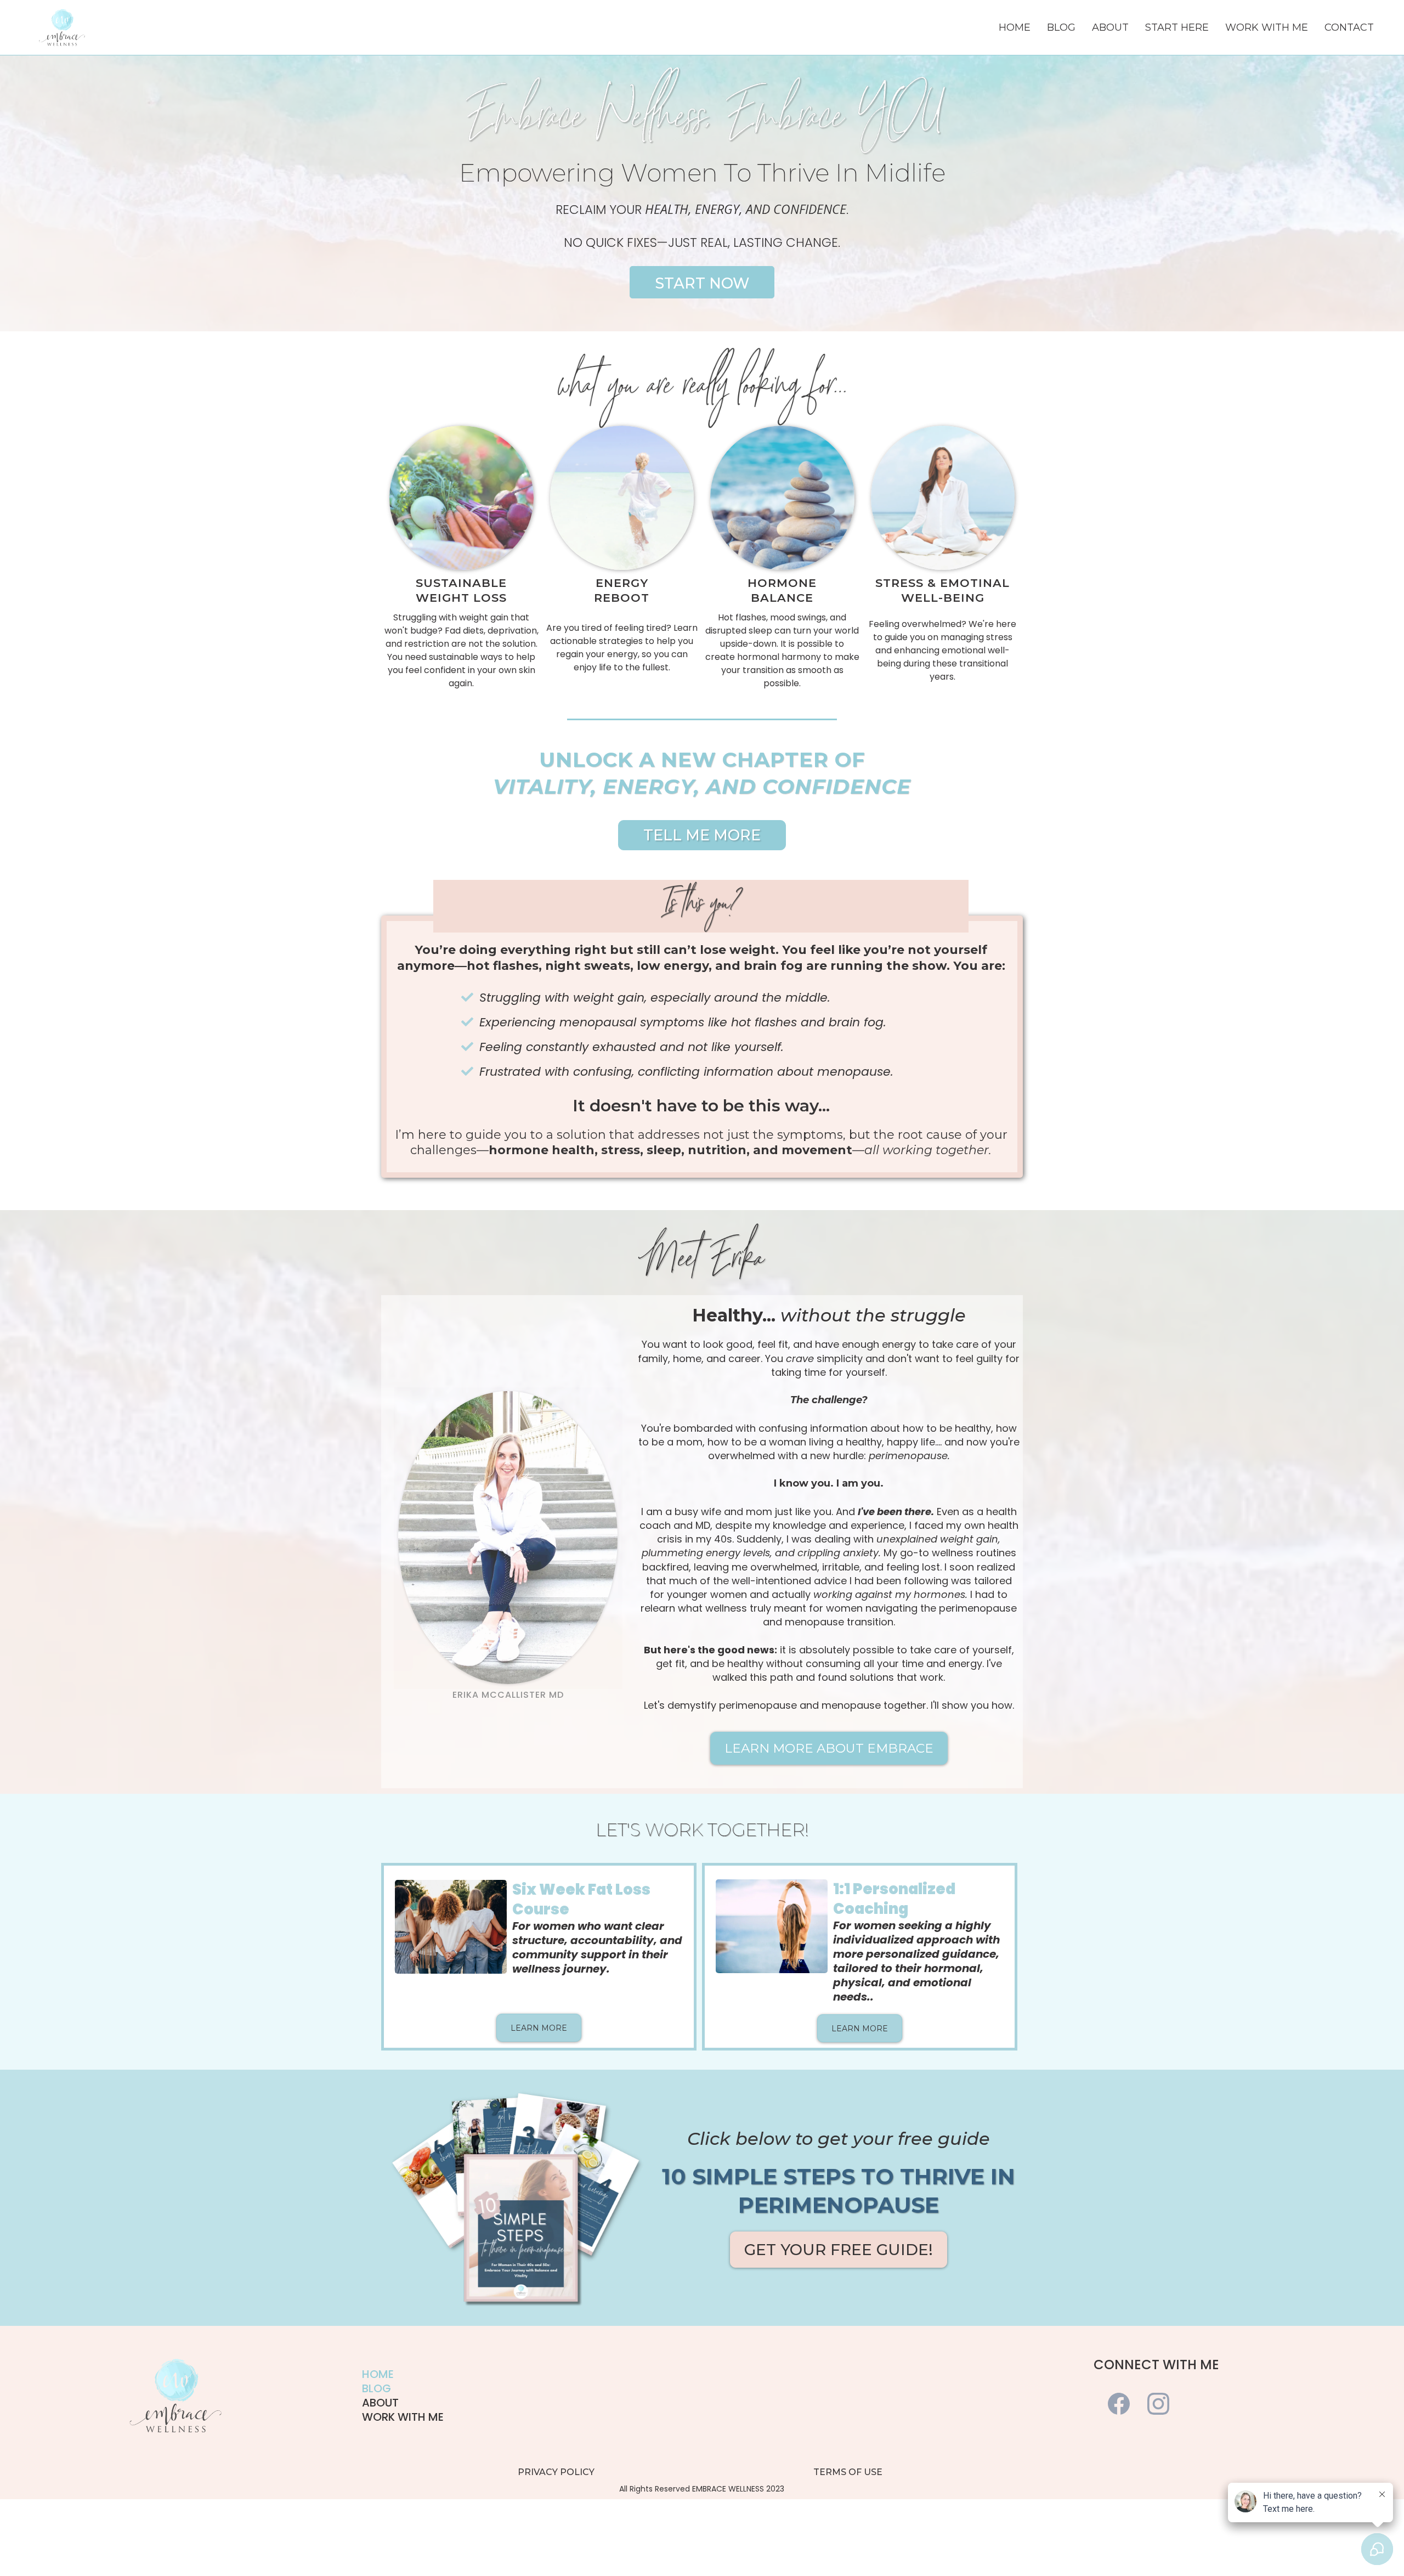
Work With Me (1267, 27)
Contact (1349, 27)
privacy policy (556, 2472)
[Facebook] (1119, 2404)
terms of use (848, 2472)
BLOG (377, 2388)
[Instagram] (1158, 2404)
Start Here (1177, 27)
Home (1015, 27)
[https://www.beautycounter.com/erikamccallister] (62, 27)
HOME (378, 2374)
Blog (1061, 27)
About (1110, 27)
